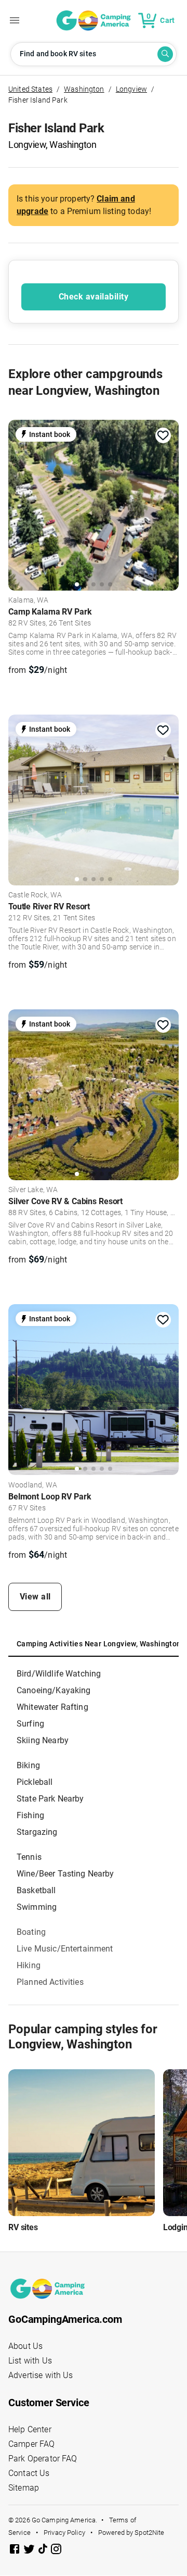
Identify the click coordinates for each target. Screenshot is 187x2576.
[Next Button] (167, 504)
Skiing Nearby (43, 1740)
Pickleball (35, 1782)
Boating (31, 1932)
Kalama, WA (29, 601)
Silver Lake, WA (33, 1190)
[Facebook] (16, 2551)
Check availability (94, 297)
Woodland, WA (33, 1485)
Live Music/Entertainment (65, 1949)
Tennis (29, 1857)
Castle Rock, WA (35, 895)
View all (35, 1597)
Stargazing (37, 1832)
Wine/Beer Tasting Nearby (65, 1874)
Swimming (37, 1907)
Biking (28, 1765)
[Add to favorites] (163, 435)
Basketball (36, 1890)
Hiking (29, 1965)
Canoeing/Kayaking (54, 1690)
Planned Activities (50, 1982)
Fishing (30, 1815)
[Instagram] (56, 2551)
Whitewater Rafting (52, 1707)
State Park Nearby (50, 1799)
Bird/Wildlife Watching (59, 1674)
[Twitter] (30, 2551)
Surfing (30, 1724)
